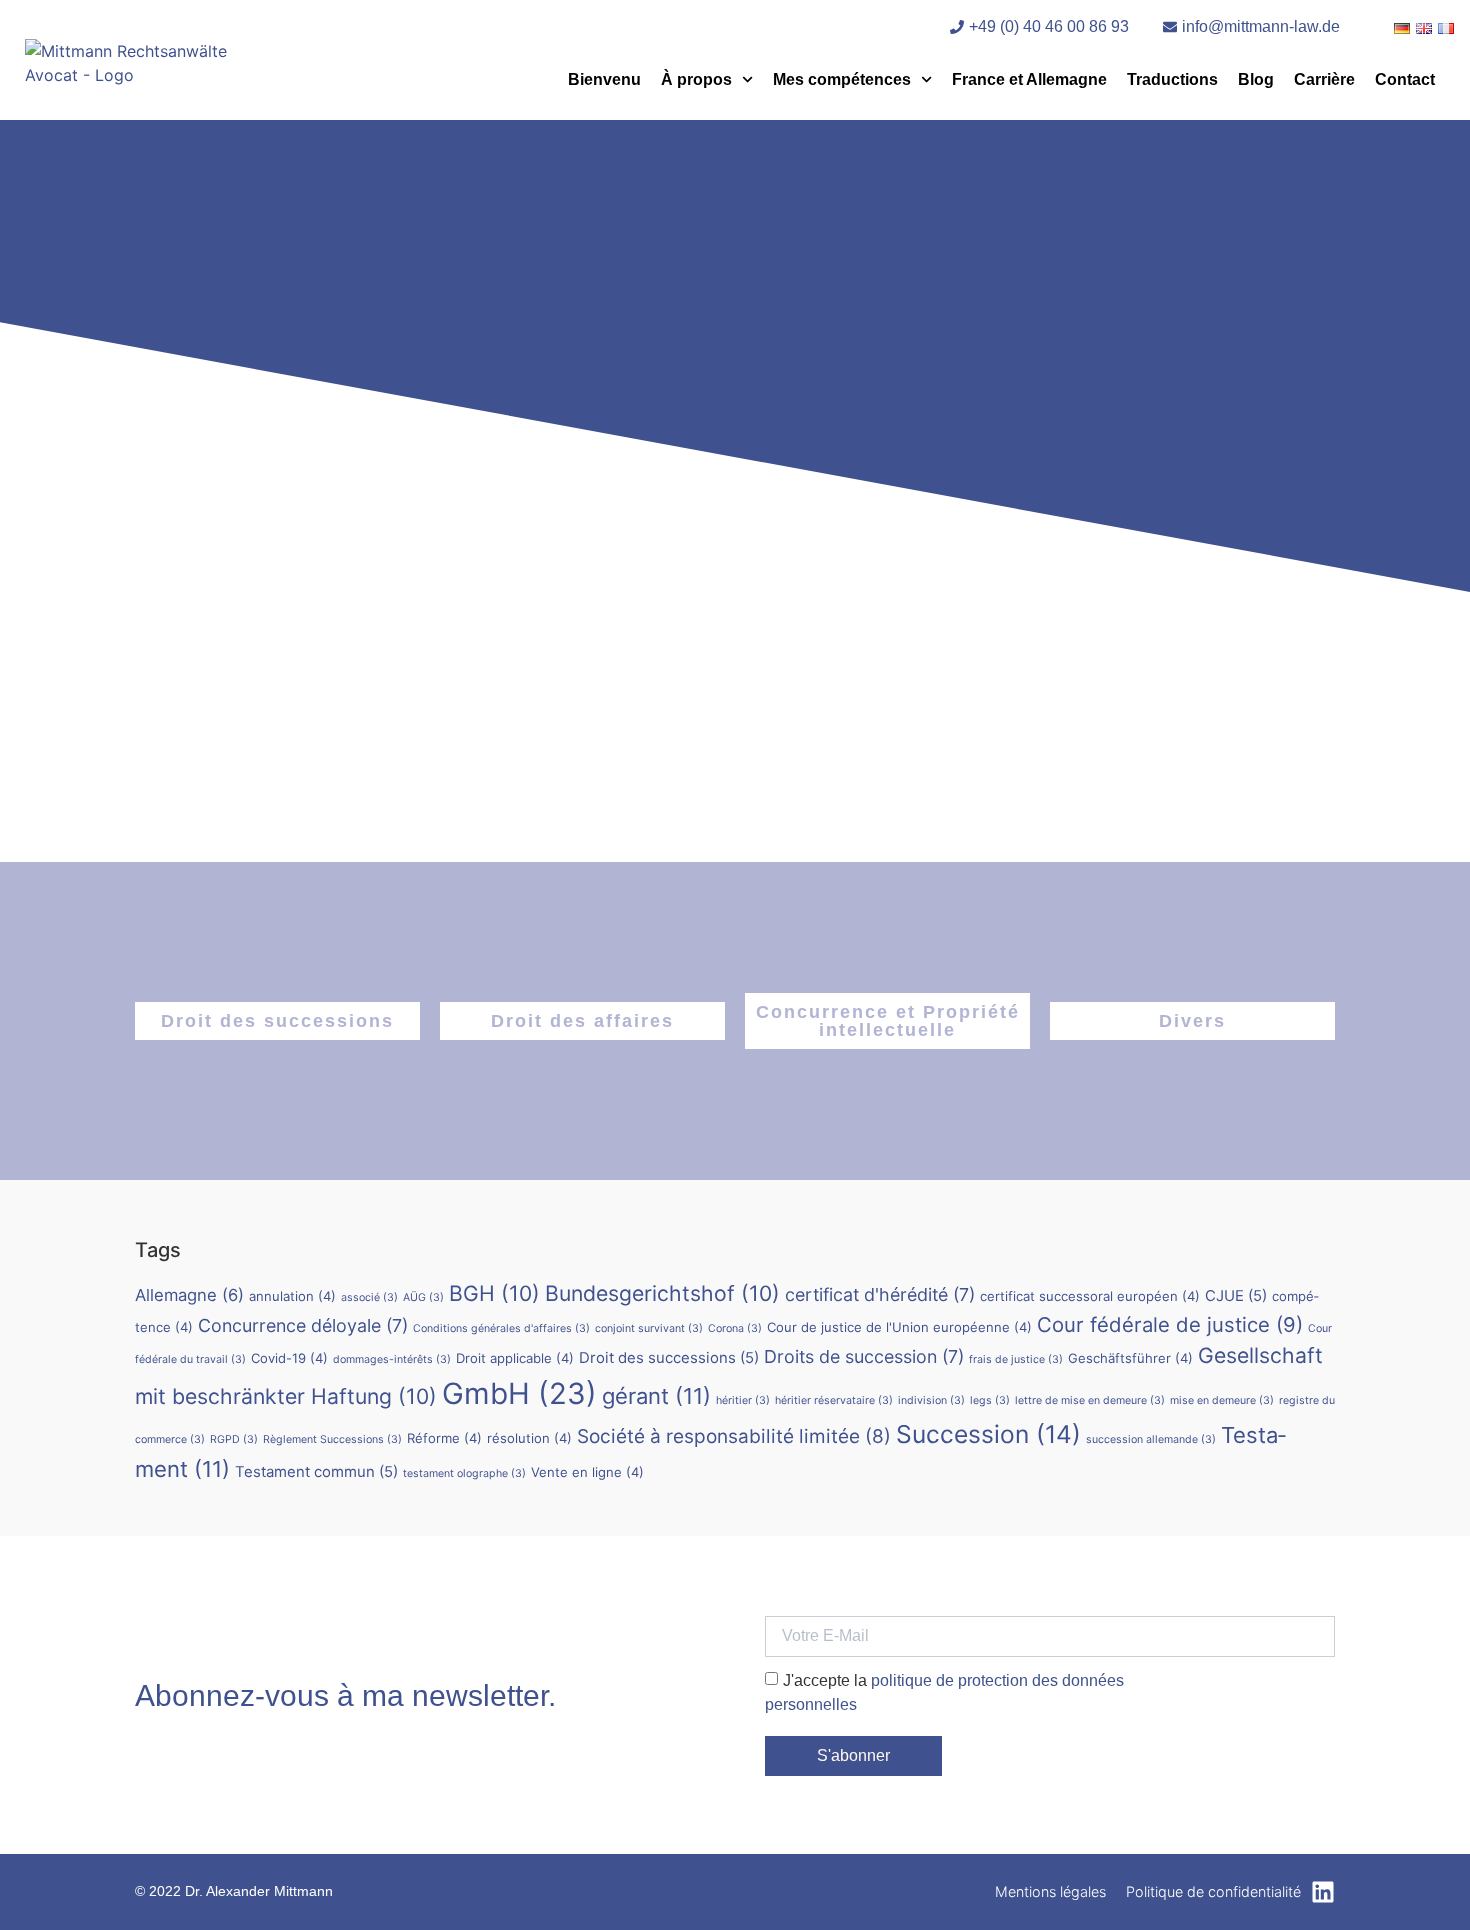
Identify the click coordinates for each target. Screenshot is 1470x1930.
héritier (743, 1400)
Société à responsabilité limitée (734, 1436)
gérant (656, 1396)
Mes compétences (842, 79)
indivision (931, 1400)
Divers (1192, 1021)
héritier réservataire (834, 1400)
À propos (696, 79)
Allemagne (189, 1295)
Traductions (1172, 79)
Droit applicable (515, 1358)
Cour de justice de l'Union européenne (899, 1327)
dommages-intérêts (392, 1359)
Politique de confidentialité (1213, 1891)
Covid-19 (289, 1358)
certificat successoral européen (1090, 1296)
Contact (1405, 79)
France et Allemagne (1029, 79)
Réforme (444, 1438)
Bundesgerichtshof (662, 1293)
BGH (494, 1293)
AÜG (423, 1297)
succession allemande (1151, 1439)
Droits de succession (864, 1356)
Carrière (1324, 79)
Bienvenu (604, 79)
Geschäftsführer (1130, 1358)
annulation (292, 1296)
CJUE (1236, 1295)
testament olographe (464, 1473)
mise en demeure (1222, 1400)
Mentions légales (1050, 1891)
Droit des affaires (582, 1021)
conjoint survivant (649, 1328)
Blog (1256, 79)
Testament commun (316, 1471)
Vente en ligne (587, 1472)
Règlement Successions (332, 1439)
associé (369, 1297)
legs (990, 1400)
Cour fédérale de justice (1170, 1324)
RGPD (234, 1439)
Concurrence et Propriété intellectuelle (888, 1021)
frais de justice (1016, 1359)
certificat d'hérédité (880, 1294)
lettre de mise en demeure (1090, 1400)
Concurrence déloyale (303, 1325)
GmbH (519, 1393)
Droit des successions (277, 1021)
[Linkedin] (1323, 1892)
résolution (529, 1438)
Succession (988, 1434)
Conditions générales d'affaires (501, 1328)
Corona (735, 1328)
